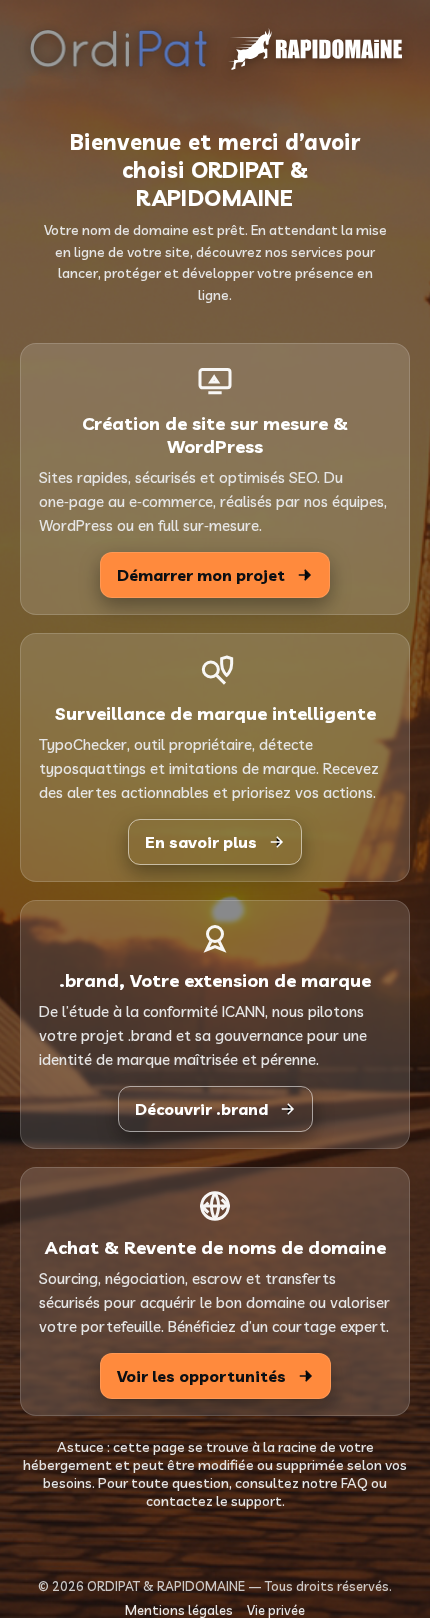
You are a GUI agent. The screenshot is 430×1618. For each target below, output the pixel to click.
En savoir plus (201, 842)
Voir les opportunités (201, 1376)
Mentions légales (179, 1610)
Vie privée (276, 1610)
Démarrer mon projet (201, 575)
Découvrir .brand (201, 1109)
